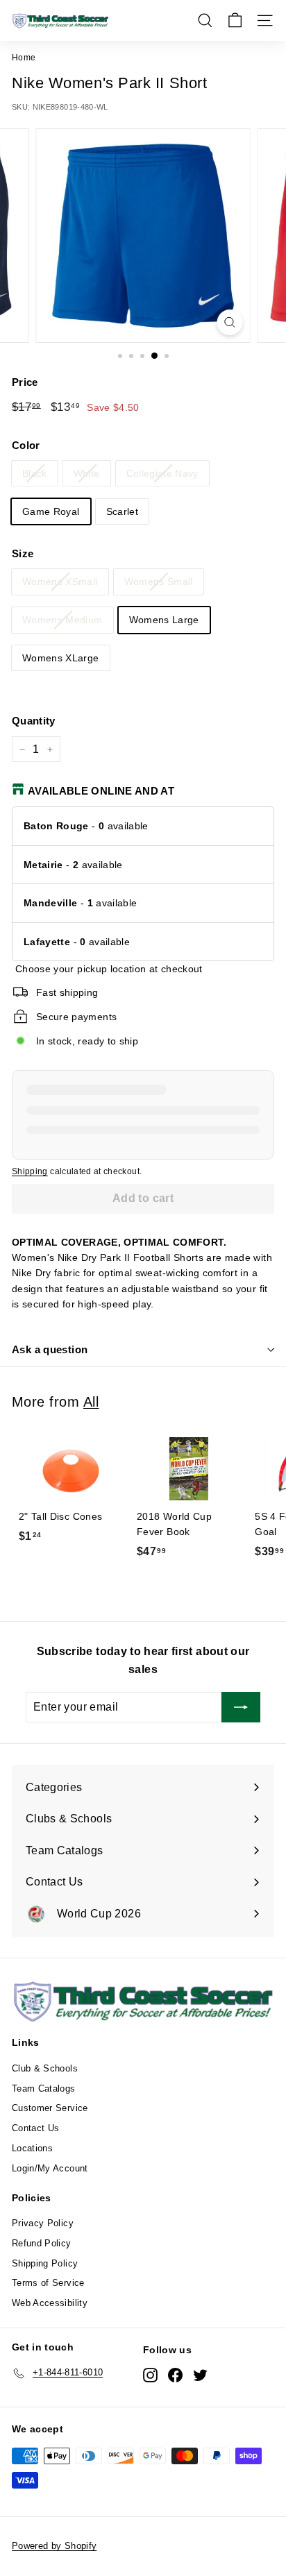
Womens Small (159, 582)
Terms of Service (48, 2283)
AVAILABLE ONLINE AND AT (101, 791)
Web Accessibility (50, 2303)
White (87, 473)
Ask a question (50, 1349)
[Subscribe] (241, 1707)
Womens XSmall (60, 582)
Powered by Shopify (54, 2546)
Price (25, 382)
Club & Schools (45, 2068)
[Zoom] (230, 322)
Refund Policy (42, 2243)
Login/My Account (50, 2168)
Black (35, 473)
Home (24, 58)
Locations (32, 2148)
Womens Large (164, 620)
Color (26, 445)
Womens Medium (62, 620)
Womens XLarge (61, 658)
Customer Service (50, 2108)
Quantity (34, 721)
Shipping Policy (45, 2263)
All (91, 1402)
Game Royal (51, 511)
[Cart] (235, 20)
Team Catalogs (44, 2088)
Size (23, 553)
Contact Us (36, 2128)
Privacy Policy (43, 2223)
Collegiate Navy (162, 473)
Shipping (30, 1171)
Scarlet (122, 511)
